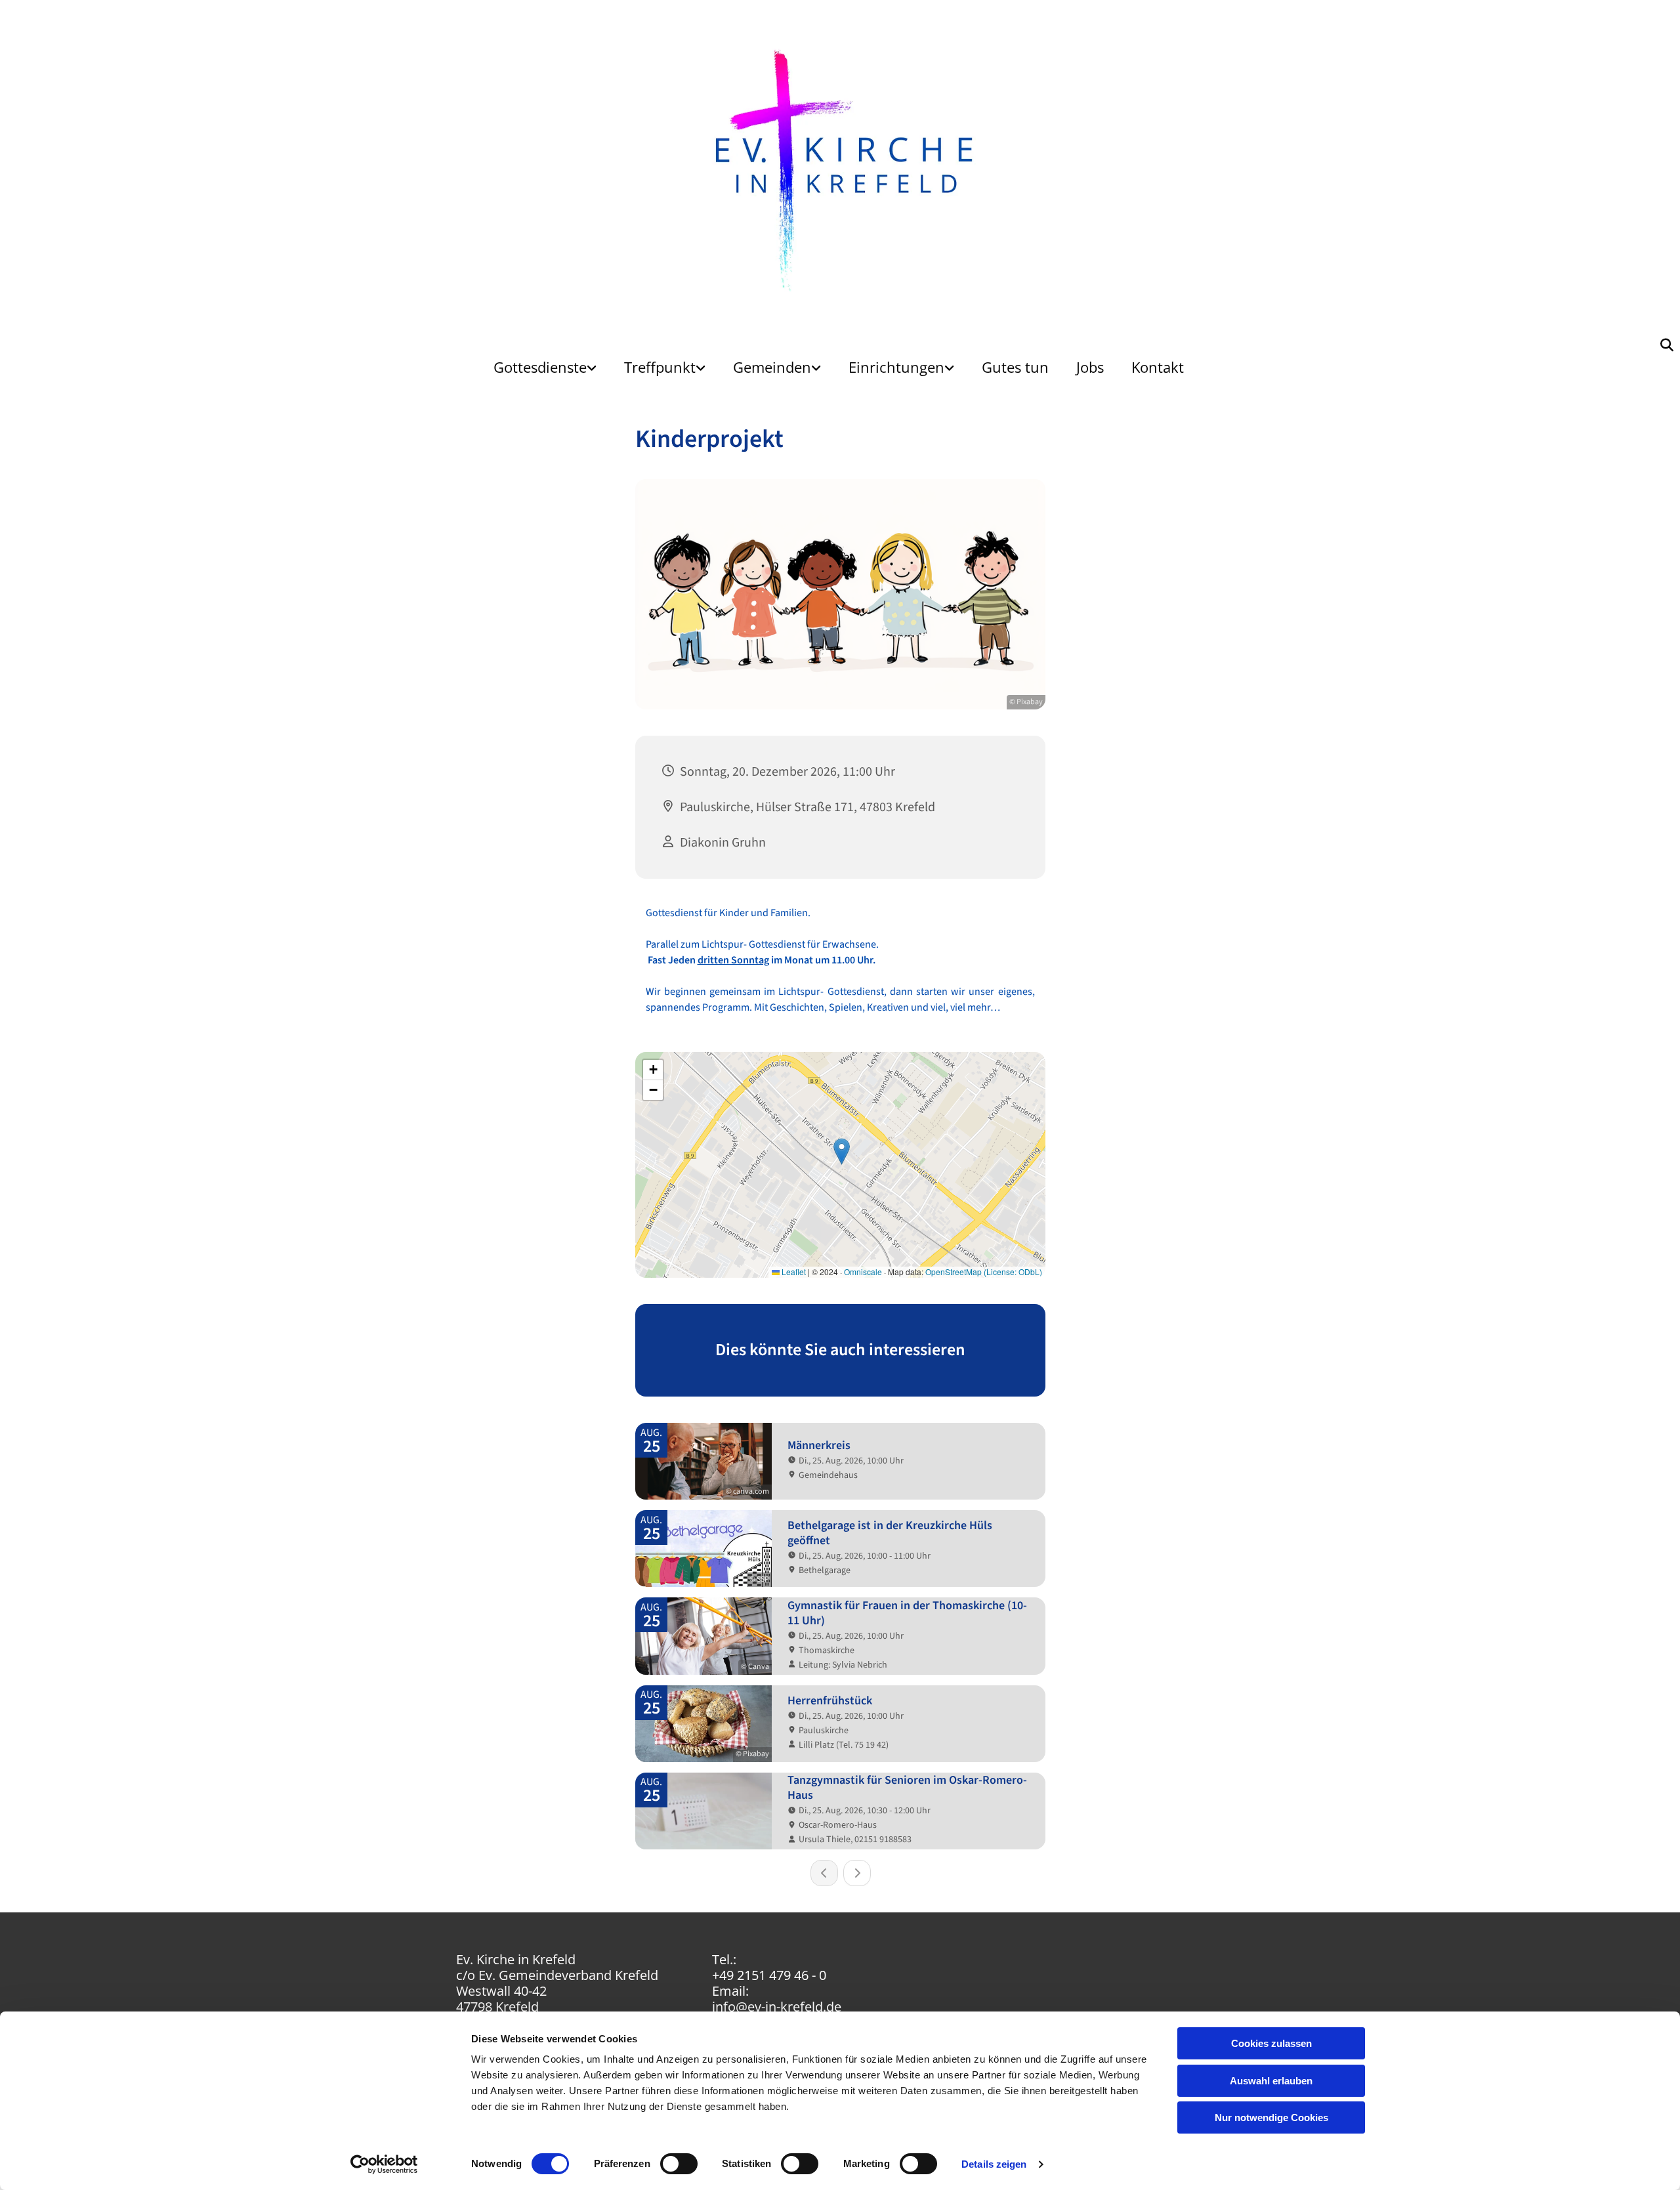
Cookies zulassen (1271, 2043)
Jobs (1090, 367)
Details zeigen (994, 2164)
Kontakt (1158, 367)
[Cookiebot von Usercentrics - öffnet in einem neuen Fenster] (384, 2164)
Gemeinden (772, 367)
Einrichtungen (896, 367)
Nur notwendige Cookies (1271, 2117)
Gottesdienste (540, 367)
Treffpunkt (660, 367)
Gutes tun (1015, 367)
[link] (545, 367)
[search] (1667, 345)
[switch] (679, 2164)
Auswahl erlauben (1271, 2081)
